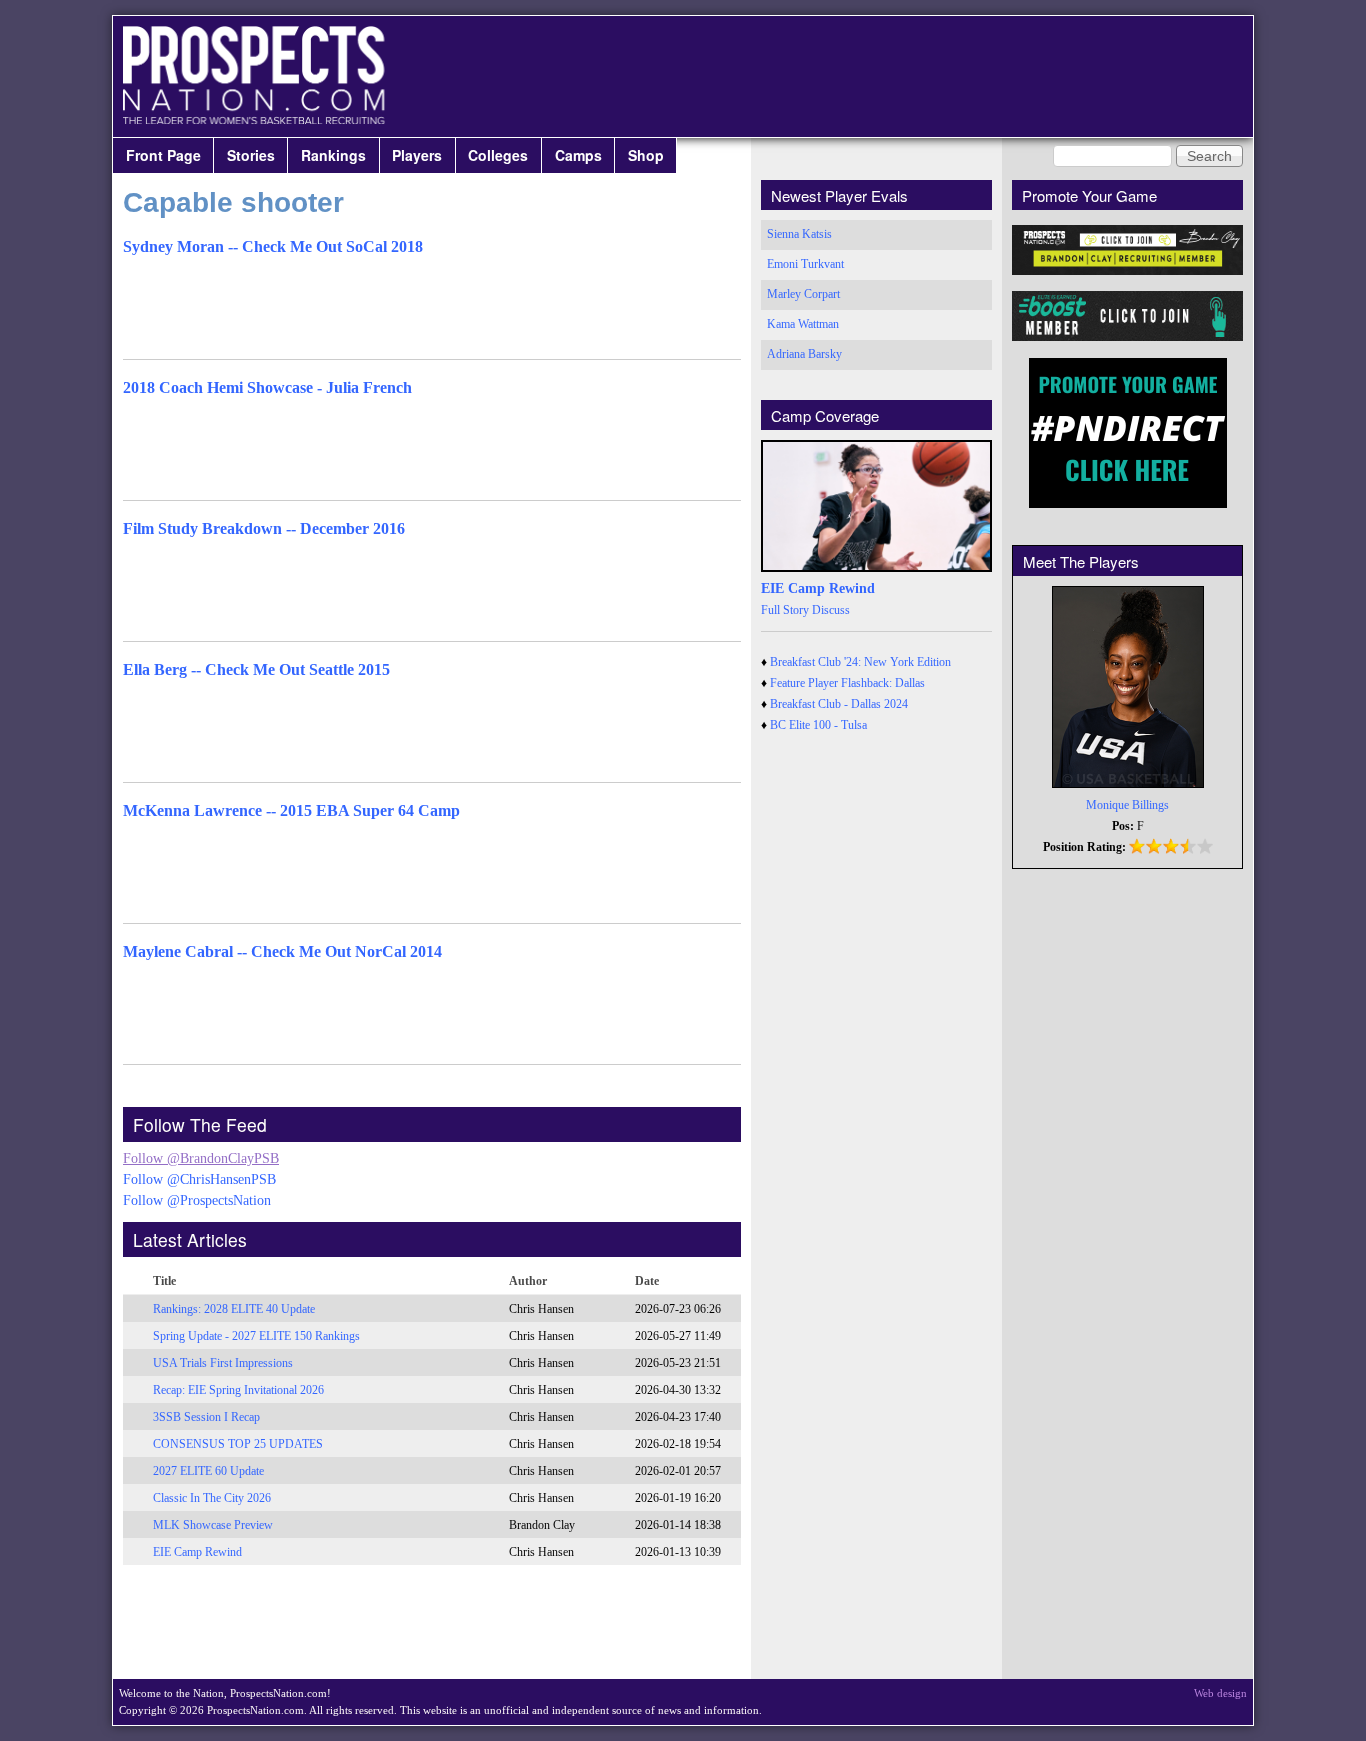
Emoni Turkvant (805, 264)
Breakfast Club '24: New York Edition (860, 662)
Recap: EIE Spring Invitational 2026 (238, 1390)
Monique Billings (1127, 805)
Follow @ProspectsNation (197, 1200)
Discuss (831, 610)
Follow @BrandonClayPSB (201, 1158)
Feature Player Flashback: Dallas (847, 683)
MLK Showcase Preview (213, 1525)
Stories (251, 155)
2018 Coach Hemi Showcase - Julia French (267, 387)
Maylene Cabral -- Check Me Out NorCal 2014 (282, 951)
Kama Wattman (803, 324)
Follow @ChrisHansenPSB (199, 1179)
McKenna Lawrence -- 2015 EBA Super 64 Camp (291, 810)
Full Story (785, 610)
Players (417, 155)
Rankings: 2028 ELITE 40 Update (234, 1309)
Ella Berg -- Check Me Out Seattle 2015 (256, 669)
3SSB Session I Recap (206, 1417)
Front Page (163, 155)
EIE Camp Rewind (197, 1552)
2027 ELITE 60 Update (208, 1471)
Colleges (498, 155)
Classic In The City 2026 (212, 1498)
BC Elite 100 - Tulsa (818, 725)
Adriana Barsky (804, 354)
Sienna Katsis (799, 234)
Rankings (333, 155)
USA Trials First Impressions (223, 1363)
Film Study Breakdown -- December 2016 (264, 528)
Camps (578, 155)
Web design (1220, 1693)
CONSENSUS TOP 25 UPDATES (238, 1444)
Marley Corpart (803, 294)
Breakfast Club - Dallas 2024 (839, 704)
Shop (646, 155)
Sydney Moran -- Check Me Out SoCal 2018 (273, 246)
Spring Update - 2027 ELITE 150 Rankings (256, 1336)
